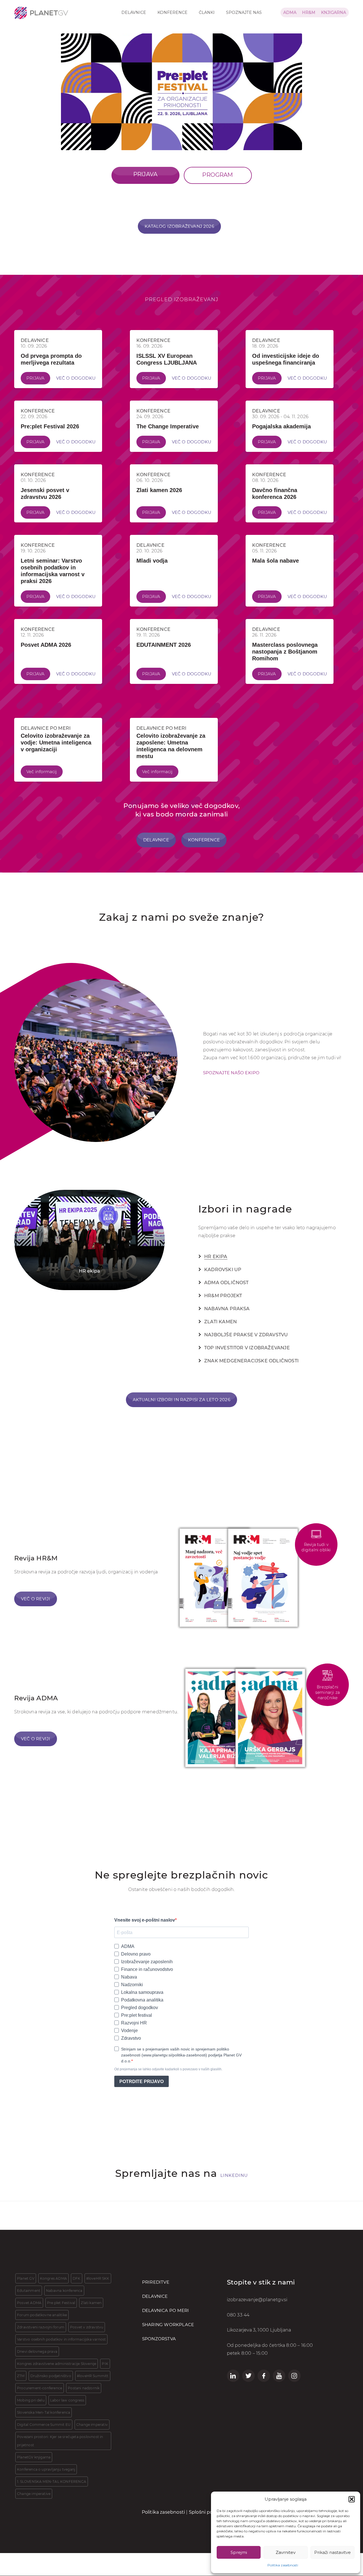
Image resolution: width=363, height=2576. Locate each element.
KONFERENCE (204, 840)
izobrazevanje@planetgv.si (257, 2300)
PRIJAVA (145, 174)
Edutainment (29, 2291)
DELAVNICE (156, 840)
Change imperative (34, 2494)
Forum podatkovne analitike (42, 2315)
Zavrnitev (286, 2552)
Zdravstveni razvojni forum (41, 2327)
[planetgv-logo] (41, 13)
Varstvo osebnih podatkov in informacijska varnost (61, 2339)
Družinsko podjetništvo (51, 2376)
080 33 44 (238, 2315)
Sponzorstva (159, 2339)
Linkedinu (234, 2175)
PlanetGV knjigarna (34, 2457)
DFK (77, 2278)
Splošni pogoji (205, 2512)
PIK (105, 2364)
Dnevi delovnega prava (37, 2351)
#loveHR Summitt (93, 2376)
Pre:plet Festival (61, 2303)
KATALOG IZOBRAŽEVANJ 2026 (179, 226)
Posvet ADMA (29, 2303)
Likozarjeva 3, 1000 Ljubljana (259, 2330)
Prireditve (156, 2282)
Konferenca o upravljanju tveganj (46, 2469)
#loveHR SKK (98, 2278)
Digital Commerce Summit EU (44, 2425)
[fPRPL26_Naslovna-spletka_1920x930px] (181, 92)
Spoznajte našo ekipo (231, 1073)
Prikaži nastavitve (333, 2552)
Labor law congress (67, 2400)
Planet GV (26, 2278)
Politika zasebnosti (283, 2565)
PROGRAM (218, 175)
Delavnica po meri (165, 2310)
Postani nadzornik (84, 2388)
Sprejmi (239, 2552)
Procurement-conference (40, 2388)
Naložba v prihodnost (139, 2562)
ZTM (21, 2376)
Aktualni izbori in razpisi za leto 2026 (181, 1400)
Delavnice (155, 2296)
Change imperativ (92, 2425)
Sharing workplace (168, 2325)
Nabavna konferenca (64, 2291)
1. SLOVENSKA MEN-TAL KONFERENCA (52, 2482)
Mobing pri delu (31, 2400)
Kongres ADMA (53, 2278)
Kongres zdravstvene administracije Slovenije (57, 2364)
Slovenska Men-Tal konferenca (44, 2412)
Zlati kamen (91, 2303)
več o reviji (36, 1739)
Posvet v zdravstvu (87, 2327)
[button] (352, 2499)
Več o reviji (36, 1599)
